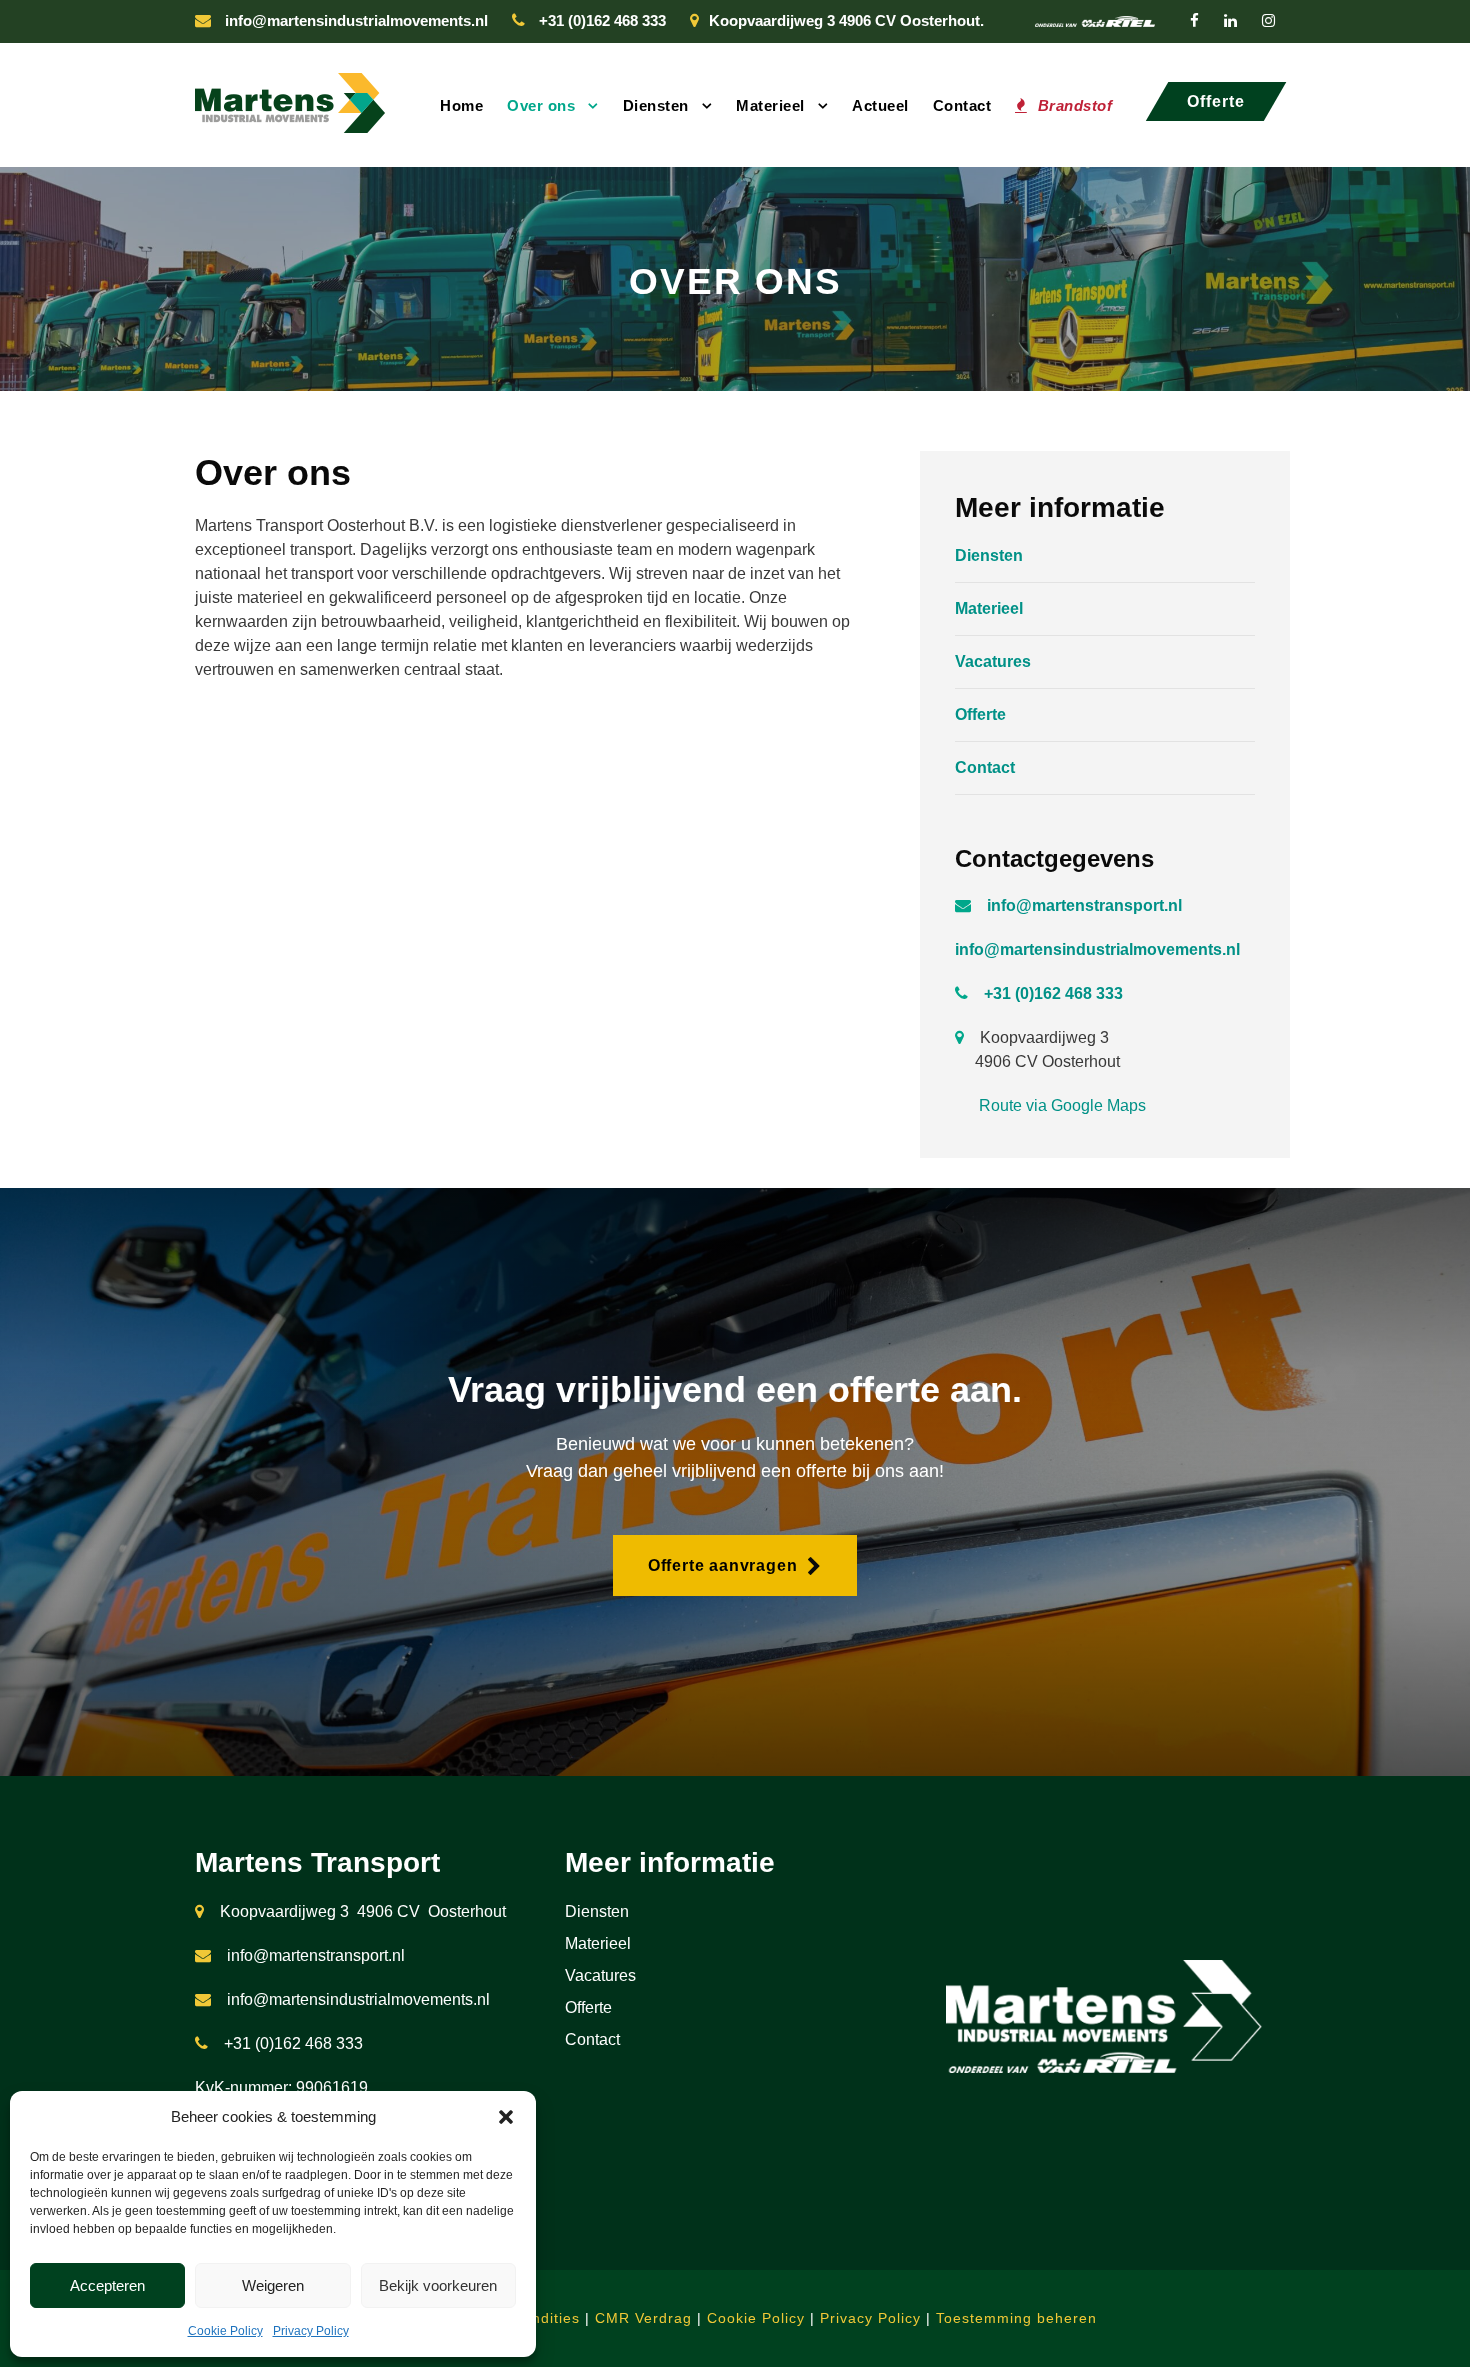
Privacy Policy (311, 2331)
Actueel (880, 105)
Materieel (770, 105)
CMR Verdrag (643, 2318)
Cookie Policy (225, 2331)
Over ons (541, 105)
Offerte (980, 714)
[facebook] (1194, 20)
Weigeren (273, 2285)
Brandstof (1075, 105)
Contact (962, 105)
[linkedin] (1230, 20)
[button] (506, 2117)
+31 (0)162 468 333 (602, 20)
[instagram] (1268, 20)
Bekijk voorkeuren (438, 2285)
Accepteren (107, 2285)
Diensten (656, 105)
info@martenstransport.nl (316, 1955)
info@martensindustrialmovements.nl (356, 20)
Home (461, 105)
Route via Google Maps (1062, 1105)
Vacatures (993, 661)
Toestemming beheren (1016, 2318)
